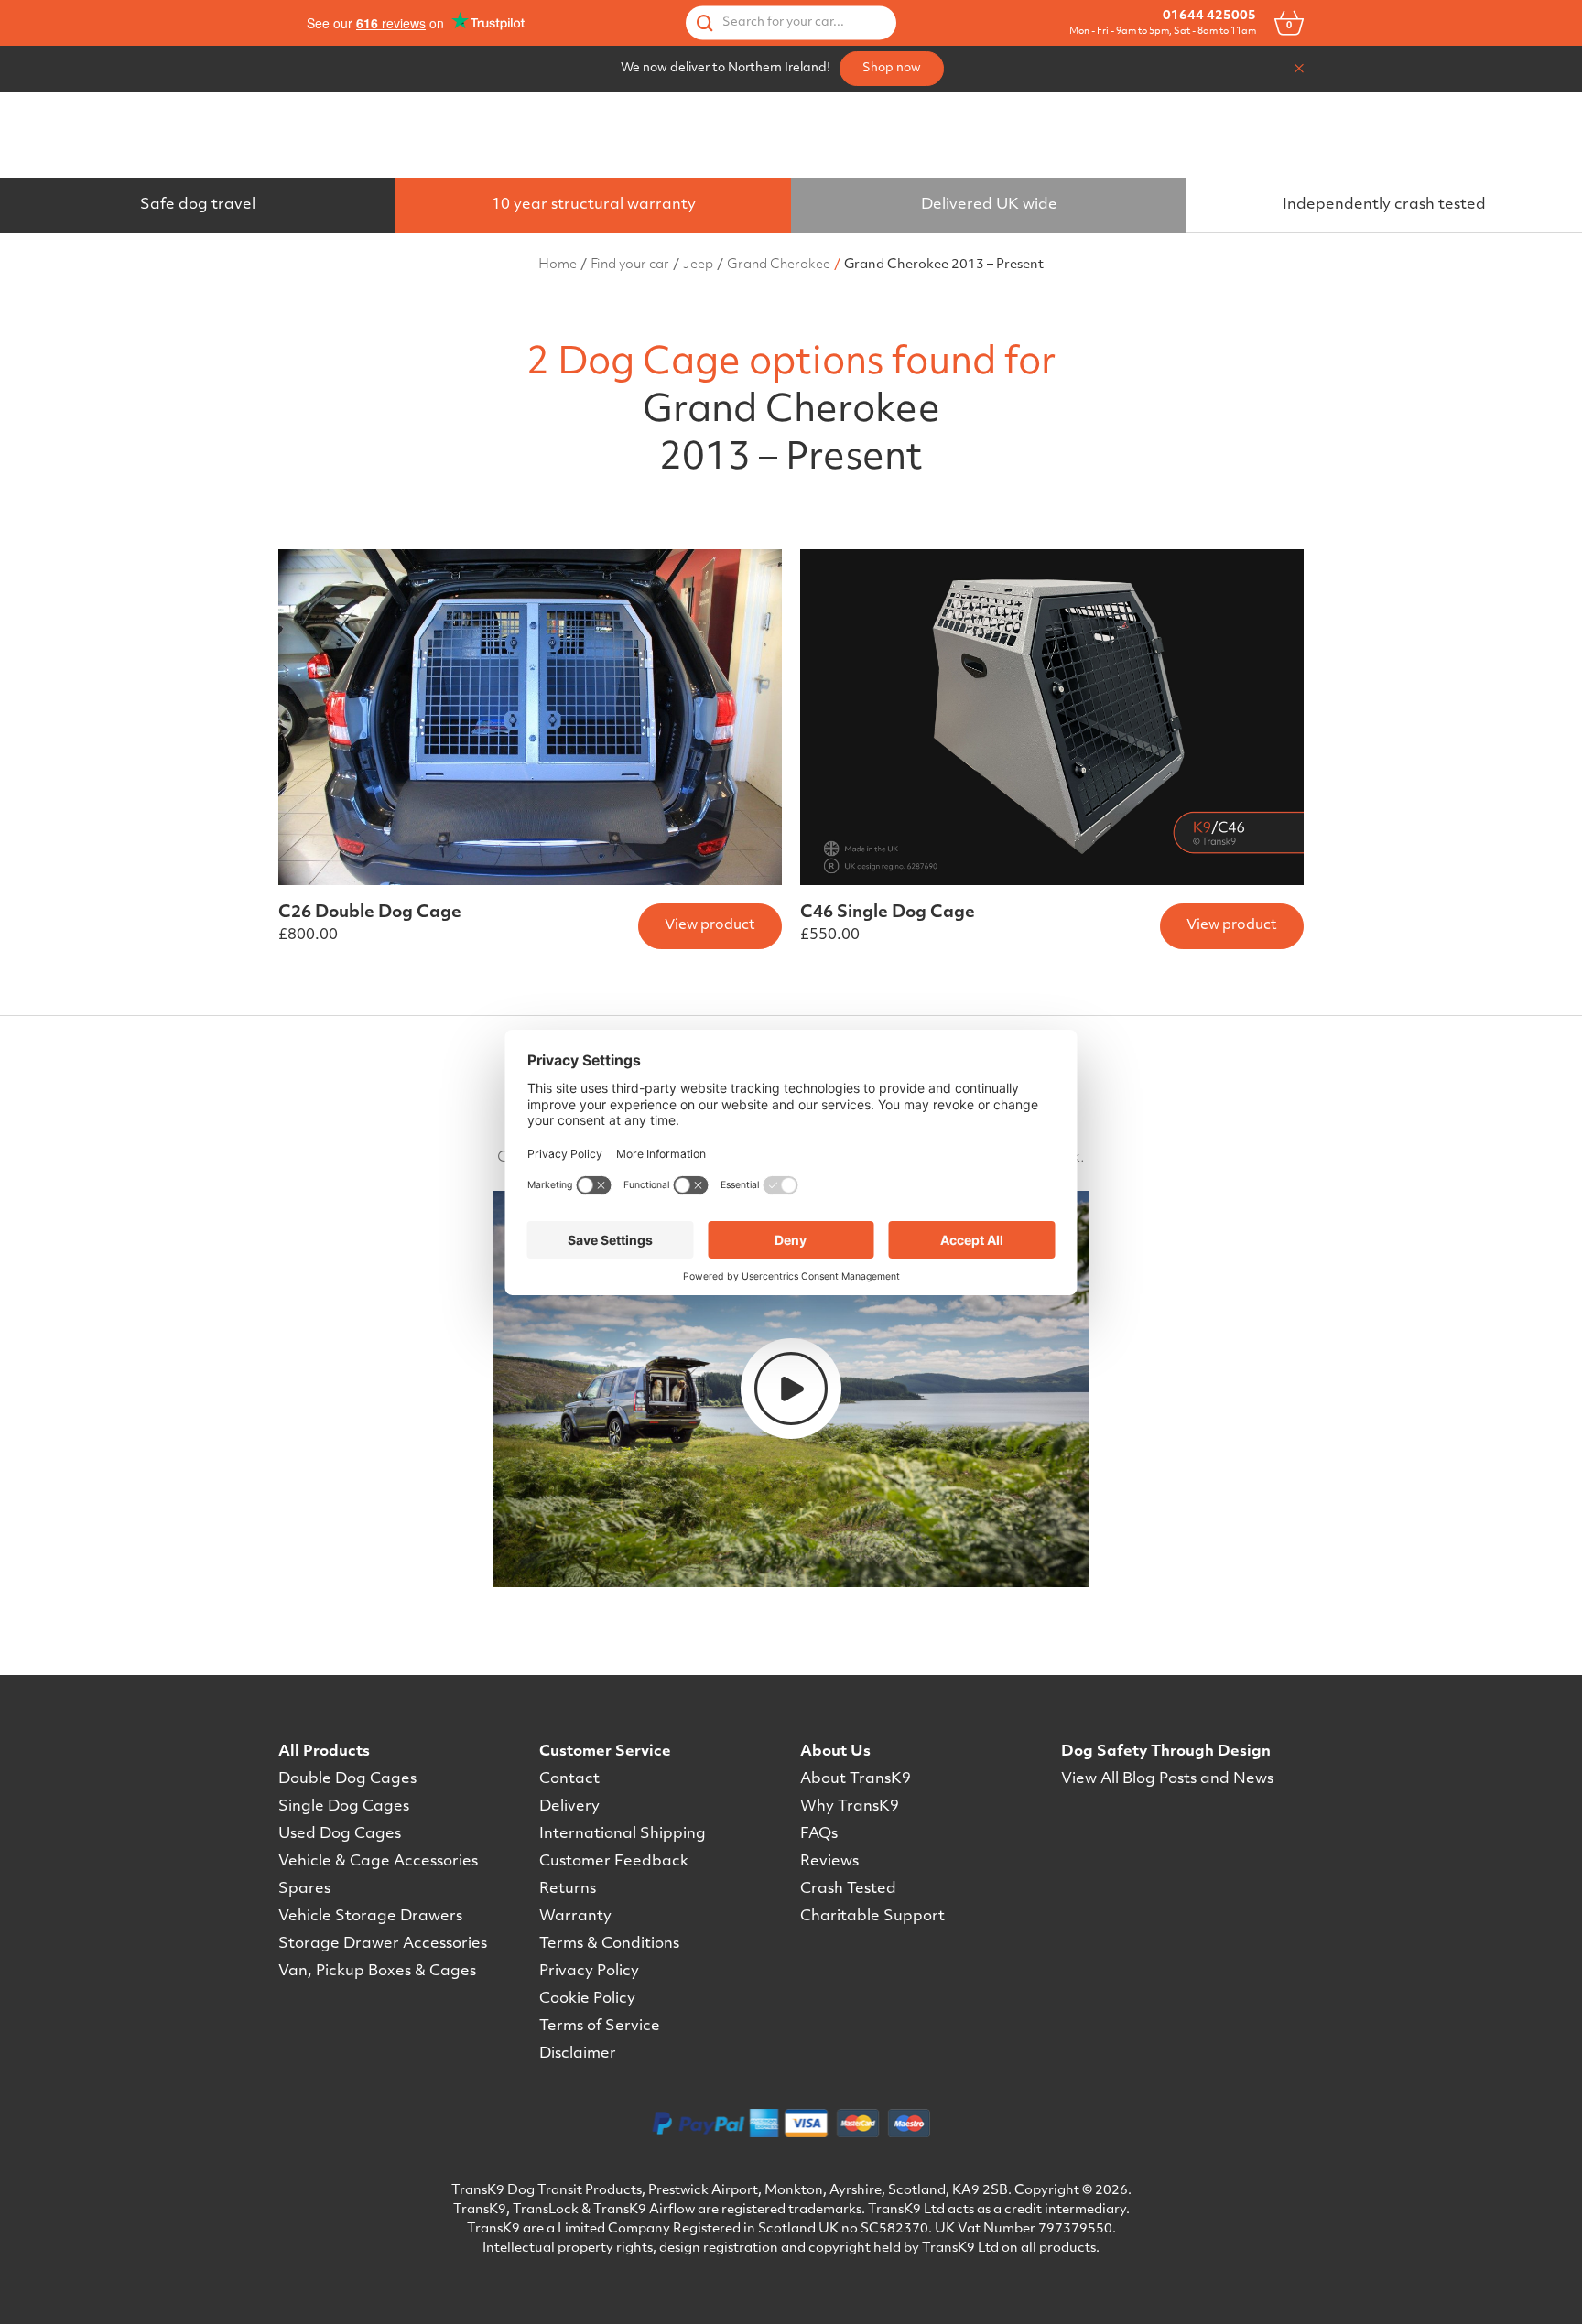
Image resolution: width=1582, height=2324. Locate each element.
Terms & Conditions (609, 1944)
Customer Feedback (614, 1862)
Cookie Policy (587, 1999)
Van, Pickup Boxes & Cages (377, 1972)
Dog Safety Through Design (1166, 1752)
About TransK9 (856, 1779)
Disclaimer (578, 2054)
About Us (835, 1752)
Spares (304, 1889)
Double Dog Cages (347, 1779)
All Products (324, 1752)
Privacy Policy (589, 1972)
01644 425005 (1209, 16)
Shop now (892, 68)
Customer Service (605, 1752)
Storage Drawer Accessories (383, 1944)
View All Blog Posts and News (1167, 1779)
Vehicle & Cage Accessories (378, 1862)
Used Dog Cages (340, 1834)
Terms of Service (600, 2027)
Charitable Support (872, 1917)
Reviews (829, 1862)
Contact (569, 1779)
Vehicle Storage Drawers (370, 1917)
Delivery (569, 1807)
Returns (568, 1889)
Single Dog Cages (344, 1807)
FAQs (819, 1834)
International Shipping (623, 1834)
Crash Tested (848, 1889)
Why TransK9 (850, 1807)
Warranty (575, 1917)
